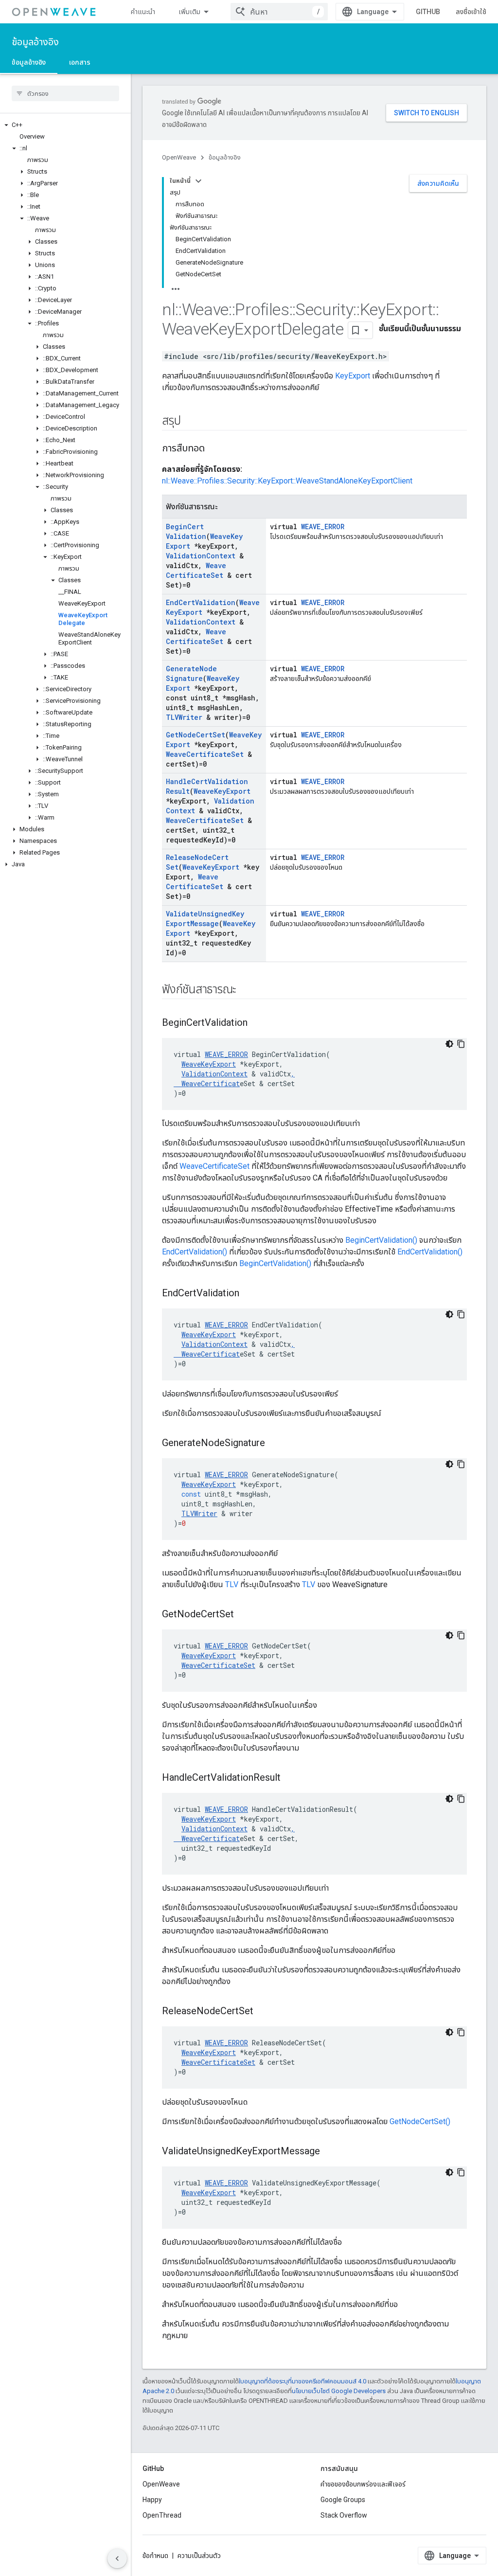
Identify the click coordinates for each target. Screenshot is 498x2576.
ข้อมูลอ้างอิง (35, 42)
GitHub (428, 12)
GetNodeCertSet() (420, 2121)
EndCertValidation (201, 602)
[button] (65, 125)
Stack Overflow (344, 2515)
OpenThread (162, 2515)
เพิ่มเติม (189, 12)
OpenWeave (179, 157)
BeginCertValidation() (381, 1240)
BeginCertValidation (186, 531)
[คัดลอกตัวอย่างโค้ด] (461, 1044)
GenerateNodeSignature (191, 673)
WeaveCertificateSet (196, 570)
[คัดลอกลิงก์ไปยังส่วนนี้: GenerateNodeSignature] (275, 1444)
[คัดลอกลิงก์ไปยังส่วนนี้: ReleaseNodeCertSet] (263, 2012)
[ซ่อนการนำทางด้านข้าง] (117, 2558)
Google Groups (343, 2500)
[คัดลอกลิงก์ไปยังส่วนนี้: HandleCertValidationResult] (290, 1778)
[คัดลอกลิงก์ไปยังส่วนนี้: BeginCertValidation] (257, 1023)
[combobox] (279, 12)
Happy (152, 2500)
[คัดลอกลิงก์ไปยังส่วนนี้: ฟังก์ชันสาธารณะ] (246, 990)
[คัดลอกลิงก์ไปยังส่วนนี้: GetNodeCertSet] (244, 1615)
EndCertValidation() (195, 1252)
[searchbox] (65, 93)
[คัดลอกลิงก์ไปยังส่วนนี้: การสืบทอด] (214, 449)
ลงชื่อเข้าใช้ (471, 12)
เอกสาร (80, 62)
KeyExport (353, 376)
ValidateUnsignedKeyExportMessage (205, 919)
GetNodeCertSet (196, 735)
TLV (232, 1584)
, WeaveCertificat (234, 1079)
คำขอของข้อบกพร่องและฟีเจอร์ (363, 2484)
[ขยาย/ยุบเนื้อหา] (198, 181)
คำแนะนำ (143, 12)
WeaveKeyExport (222, 791)
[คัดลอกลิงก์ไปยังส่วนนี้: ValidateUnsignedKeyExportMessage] (330, 2152)
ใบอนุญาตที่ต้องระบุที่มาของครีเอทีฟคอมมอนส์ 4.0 (302, 2381)
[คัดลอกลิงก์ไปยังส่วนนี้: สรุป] (190, 422)
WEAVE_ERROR (323, 527)
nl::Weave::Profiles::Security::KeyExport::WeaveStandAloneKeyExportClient (287, 481)
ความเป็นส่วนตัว (199, 2556)
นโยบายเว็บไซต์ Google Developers (339, 2391)
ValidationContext (201, 556)
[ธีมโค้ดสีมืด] (449, 1044)
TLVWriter (184, 717)
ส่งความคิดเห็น (438, 183)
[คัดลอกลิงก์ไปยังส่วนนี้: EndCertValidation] (249, 1294)
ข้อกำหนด (155, 2556)
